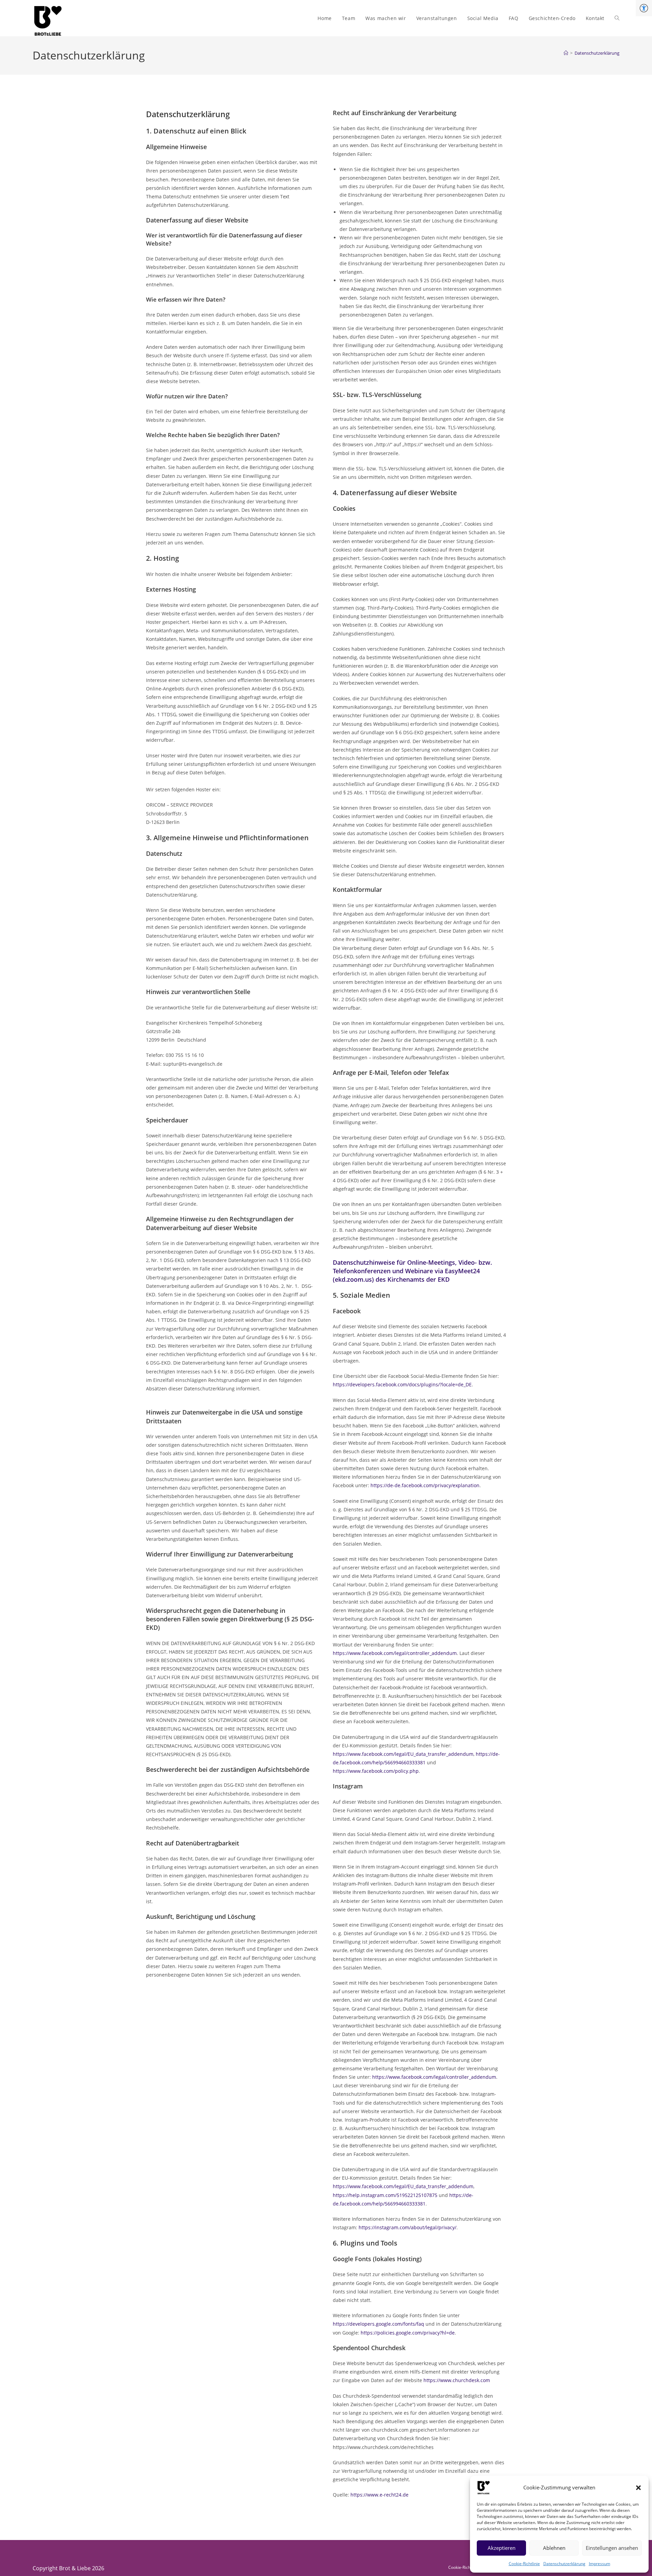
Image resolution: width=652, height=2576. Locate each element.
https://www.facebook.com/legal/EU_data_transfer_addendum (403, 1754)
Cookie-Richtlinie (524, 2564)
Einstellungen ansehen (612, 2548)
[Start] (566, 53)
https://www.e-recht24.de (379, 2495)
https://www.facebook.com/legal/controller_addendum (395, 1653)
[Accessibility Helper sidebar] (644, 8)
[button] (638, 2488)
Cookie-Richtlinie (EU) (468, 2567)
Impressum (600, 2564)
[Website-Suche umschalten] (617, 18)
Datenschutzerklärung (564, 2564)
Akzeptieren (502, 2548)
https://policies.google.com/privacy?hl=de (408, 2333)
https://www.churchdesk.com (457, 2380)
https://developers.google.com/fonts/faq (378, 2324)
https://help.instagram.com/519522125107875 (385, 2195)
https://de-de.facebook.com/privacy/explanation (425, 1485)
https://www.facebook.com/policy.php (376, 1771)
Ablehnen (554, 2548)
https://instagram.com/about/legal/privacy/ (407, 2227)
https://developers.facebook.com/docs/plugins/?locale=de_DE (402, 1384)
